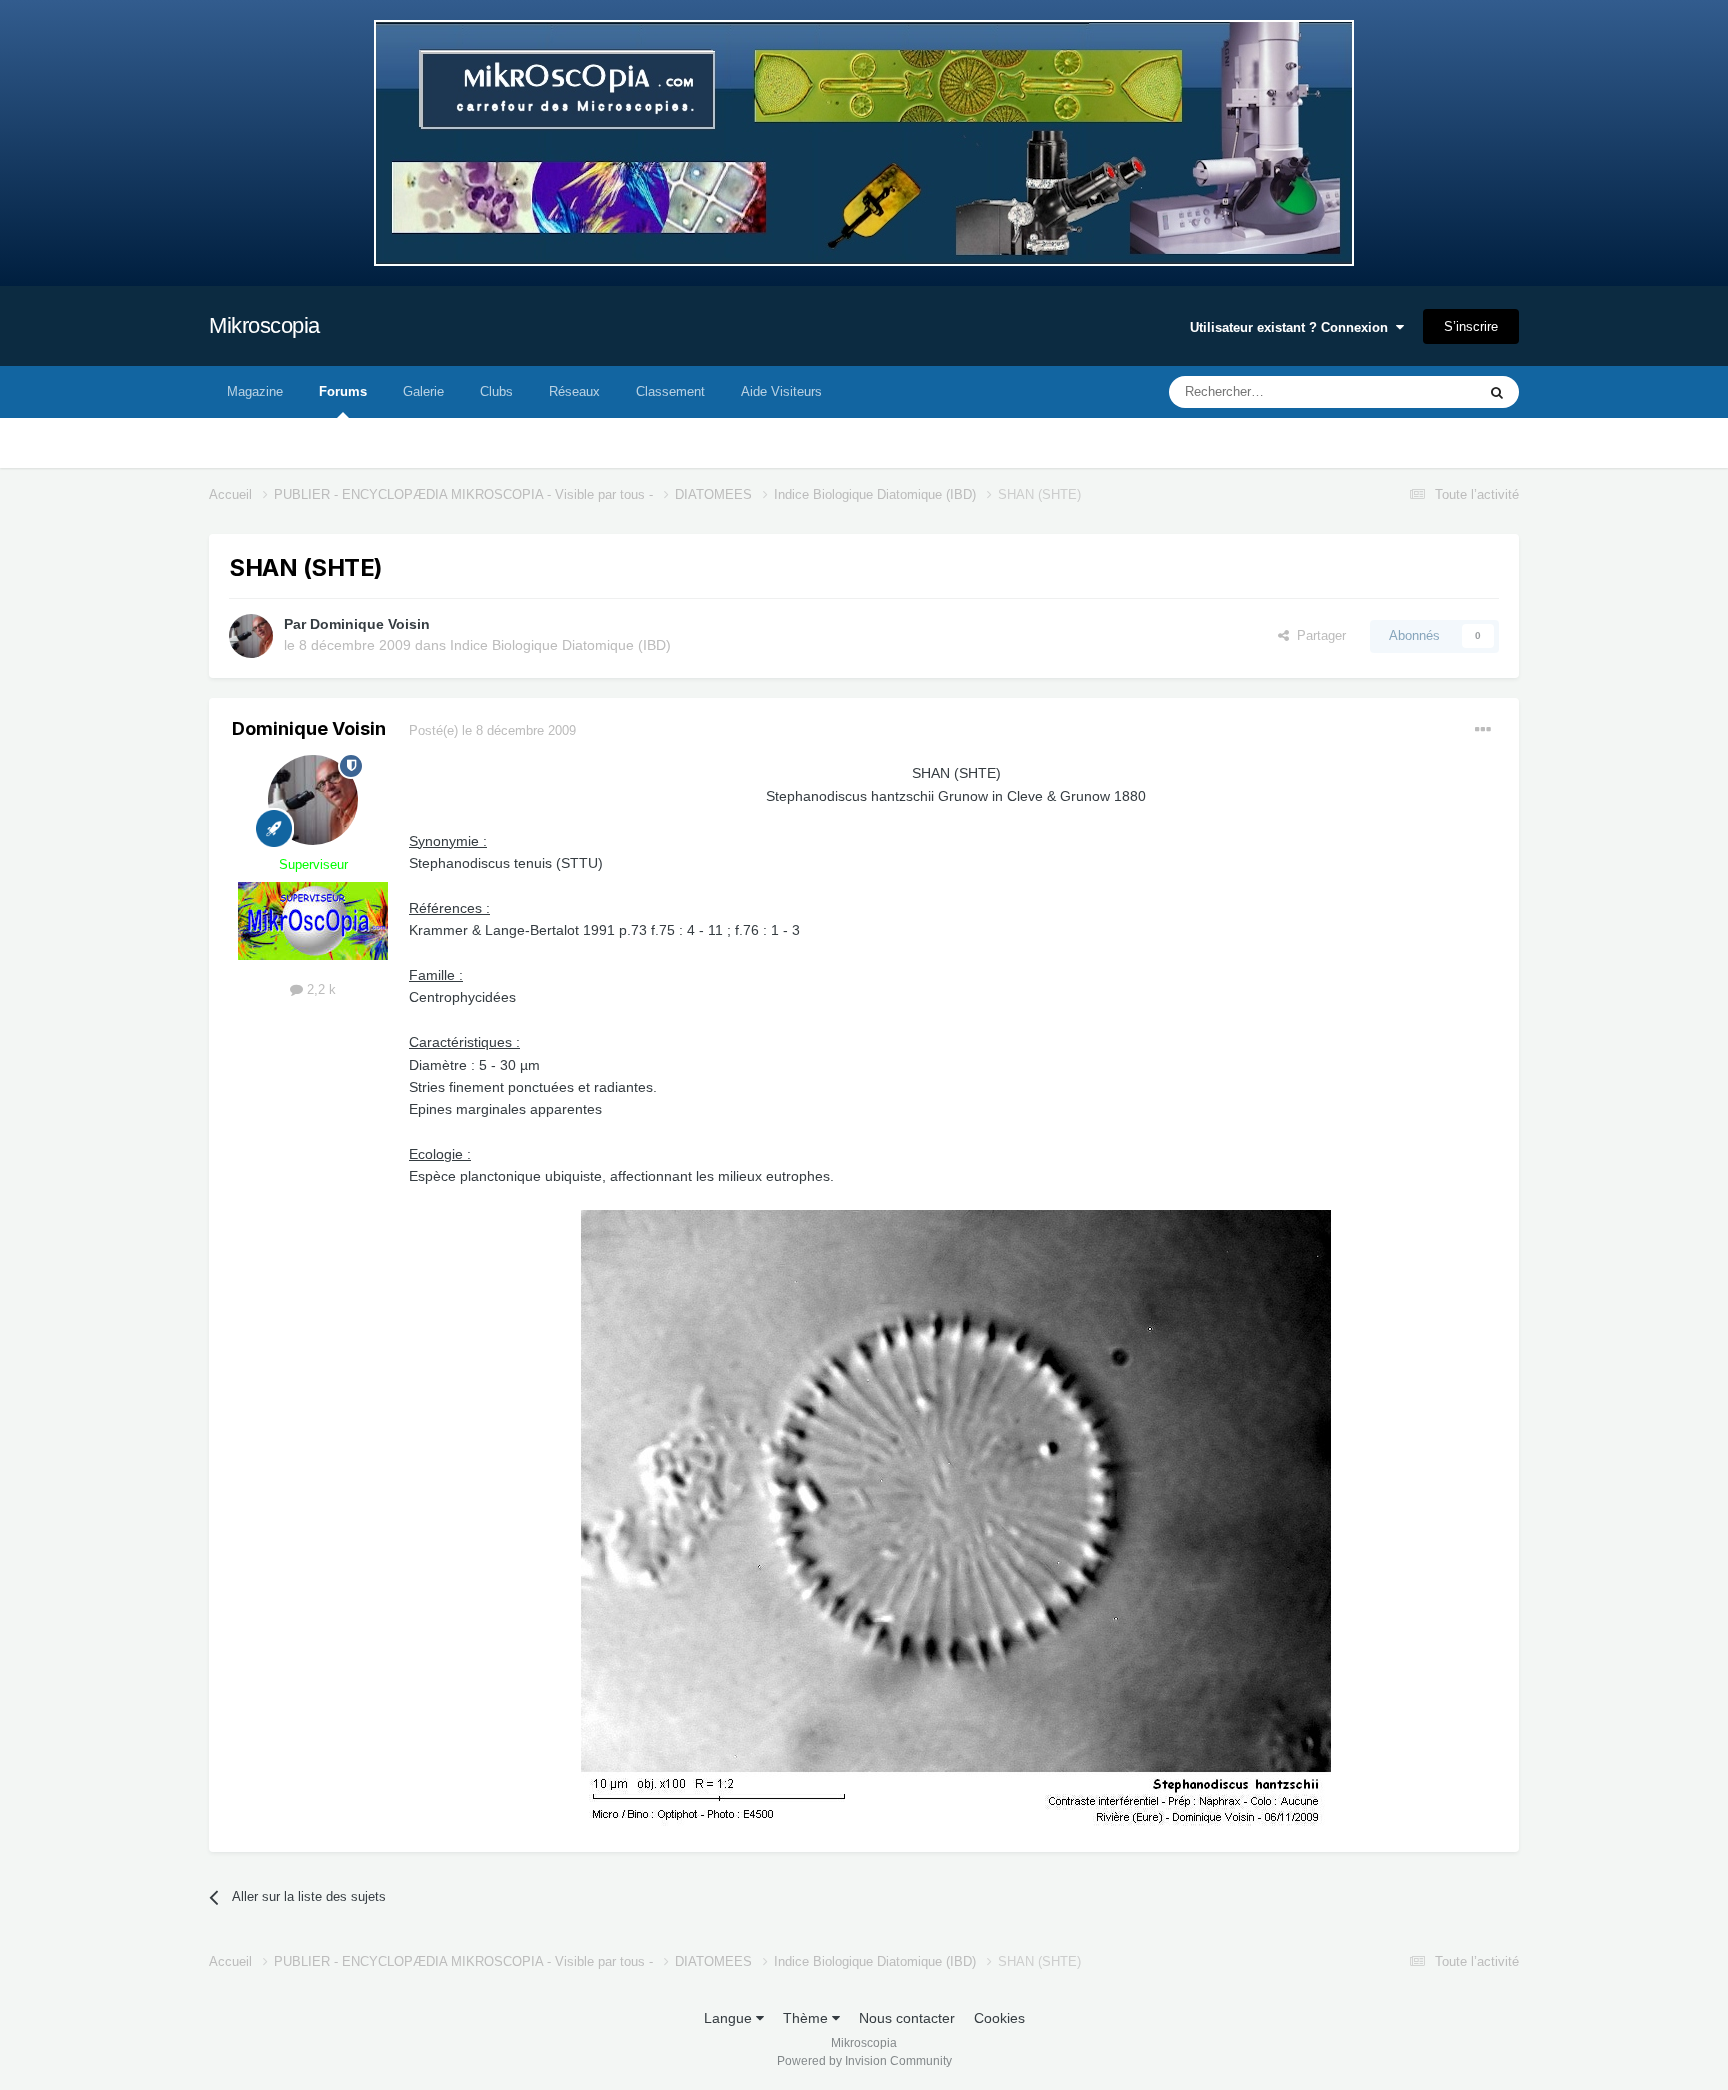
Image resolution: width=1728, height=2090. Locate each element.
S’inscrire (1471, 326)
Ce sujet (1425, 392)
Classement (670, 391)
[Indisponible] (956, 1520)
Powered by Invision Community (864, 2061)
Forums (343, 391)
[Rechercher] (1497, 392)
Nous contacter (907, 2018)
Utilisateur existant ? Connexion (1293, 327)
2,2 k (319, 989)
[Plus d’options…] (1483, 730)
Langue (730, 2018)
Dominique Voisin (370, 624)
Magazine (255, 391)
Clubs (496, 391)
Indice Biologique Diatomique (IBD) (560, 645)
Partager (1317, 635)
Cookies (999, 2018)
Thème (807, 2018)
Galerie (423, 391)
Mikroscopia (264, 325)
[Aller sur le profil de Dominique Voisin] (251, 636)
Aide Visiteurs (781, 391)
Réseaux (574, 391)
